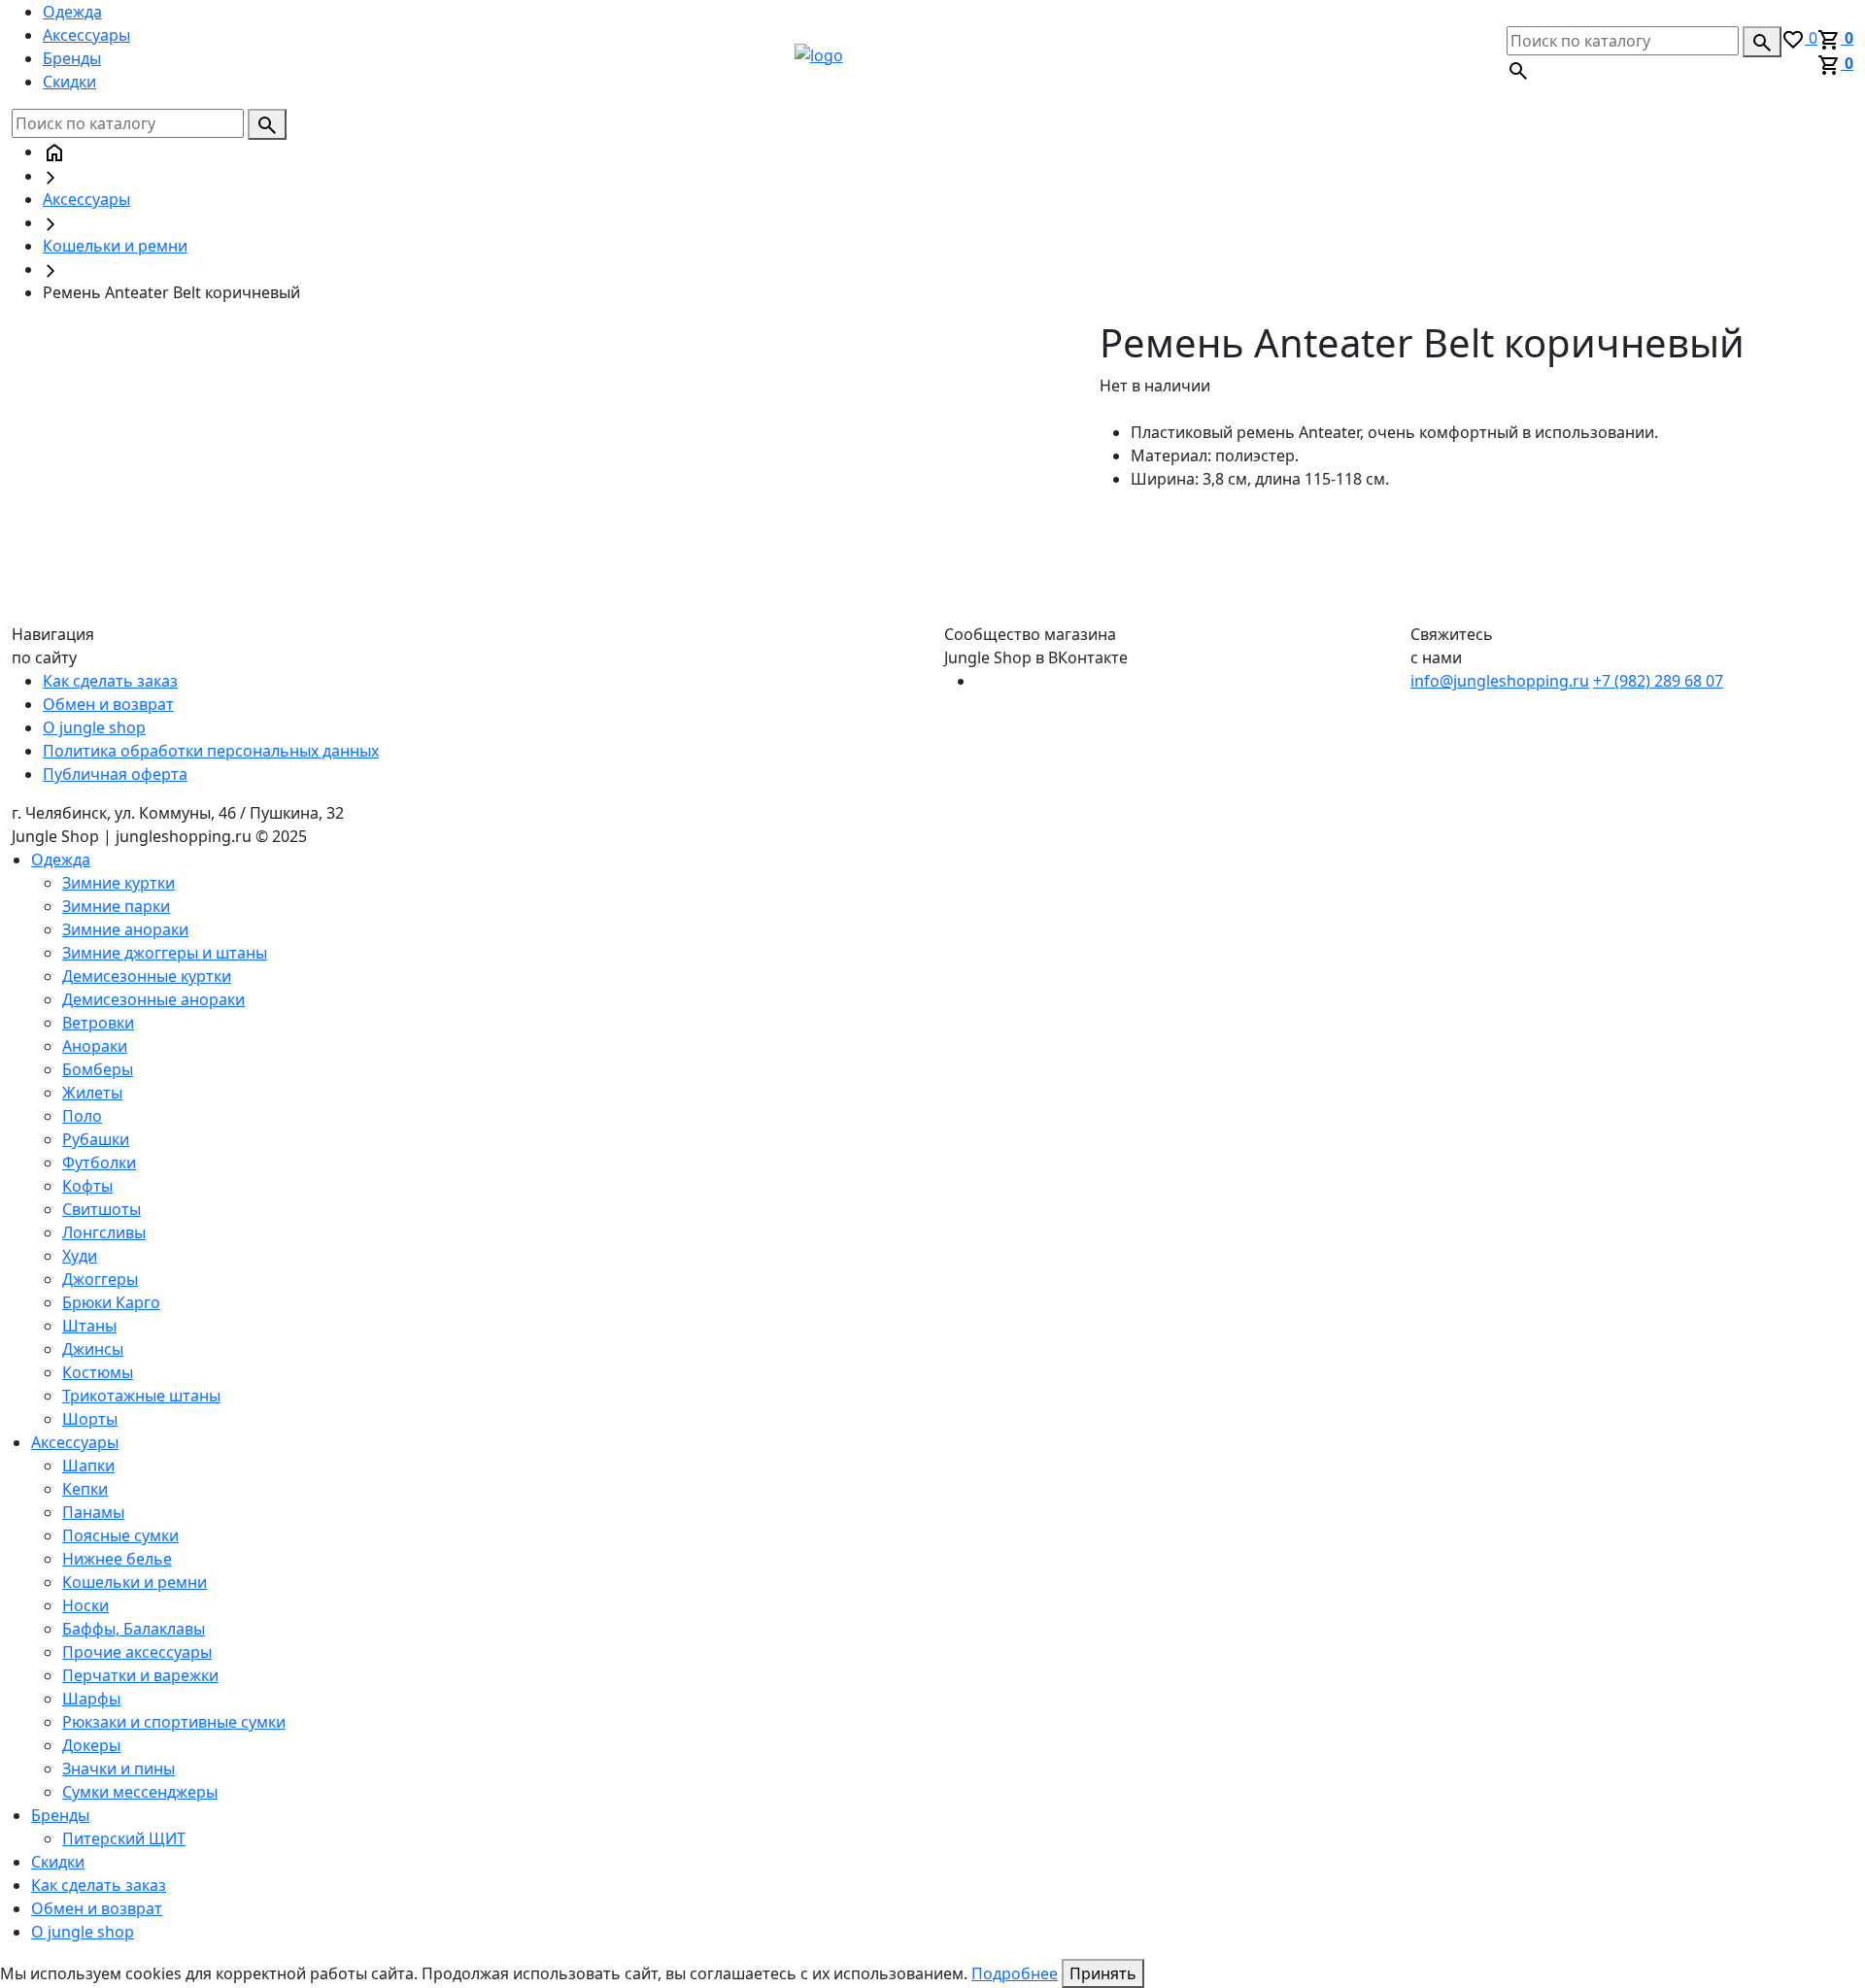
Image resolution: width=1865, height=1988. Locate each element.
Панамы (93, 1512)
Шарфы (91, 1699)
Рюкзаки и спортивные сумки (174, 1722)
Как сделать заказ (110, 681)
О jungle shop (94, 727)
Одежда (72, 12)
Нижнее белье (117, 1559)
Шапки (88, 1466)
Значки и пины (119, 1769)
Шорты (90, 1419)
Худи (80, 1256)
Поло (82, 1116)
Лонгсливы (104, 1232)
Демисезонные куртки (147, 976)
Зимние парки (116, 906)
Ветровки (98, 1023)
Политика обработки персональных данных (211, 751)
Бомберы (98, 1069)
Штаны (89, 1326)
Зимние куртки (119, 883)
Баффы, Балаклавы (134, 1629)
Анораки (95, 1046)
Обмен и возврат (108, 704)
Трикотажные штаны (141, 1396)
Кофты (87, 1186)
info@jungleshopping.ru (1500, 681)
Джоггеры (100, 1279)
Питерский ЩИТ (124, 1838)
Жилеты (92, 1093)
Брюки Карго (111, 1302)
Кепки (85, 1489)
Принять (1103, 1973)
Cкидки (69, 82)
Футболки (99, 1162)
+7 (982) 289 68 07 (1658, 681)
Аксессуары (86, 35)
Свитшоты (102, 1209)
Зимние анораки (125, 929)
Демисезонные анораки (153, 999)
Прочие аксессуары (137, 1652)
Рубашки (96, 1139)
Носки (85, 1605)
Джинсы (93, 1349)
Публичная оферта (115, 774)
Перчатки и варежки (140, 1675)
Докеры (91, 1745)
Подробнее (1015, 1973)
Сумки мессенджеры (140, 1792)
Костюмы (98, 1372)
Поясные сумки (120, 1535)
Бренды (72, 58)
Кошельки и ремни (115, 246)
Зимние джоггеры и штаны (165, 953)
